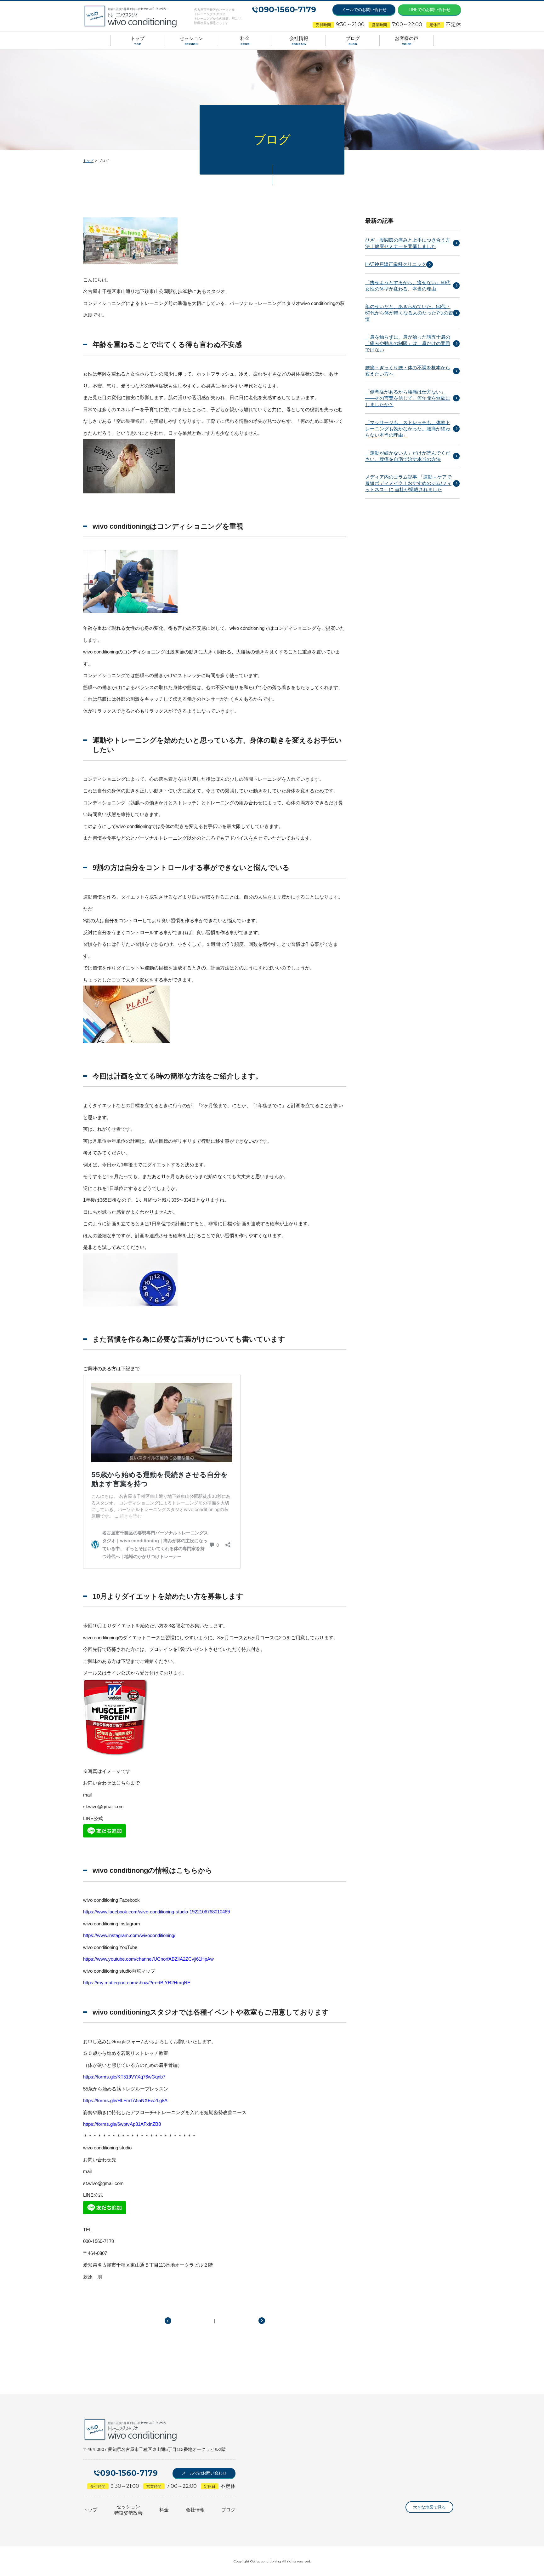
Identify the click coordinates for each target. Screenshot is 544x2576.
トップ (88, 161)
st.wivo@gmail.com (103, 1806)
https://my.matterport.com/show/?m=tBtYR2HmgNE (137, 1983)
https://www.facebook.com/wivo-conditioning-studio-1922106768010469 (156, 1912)
